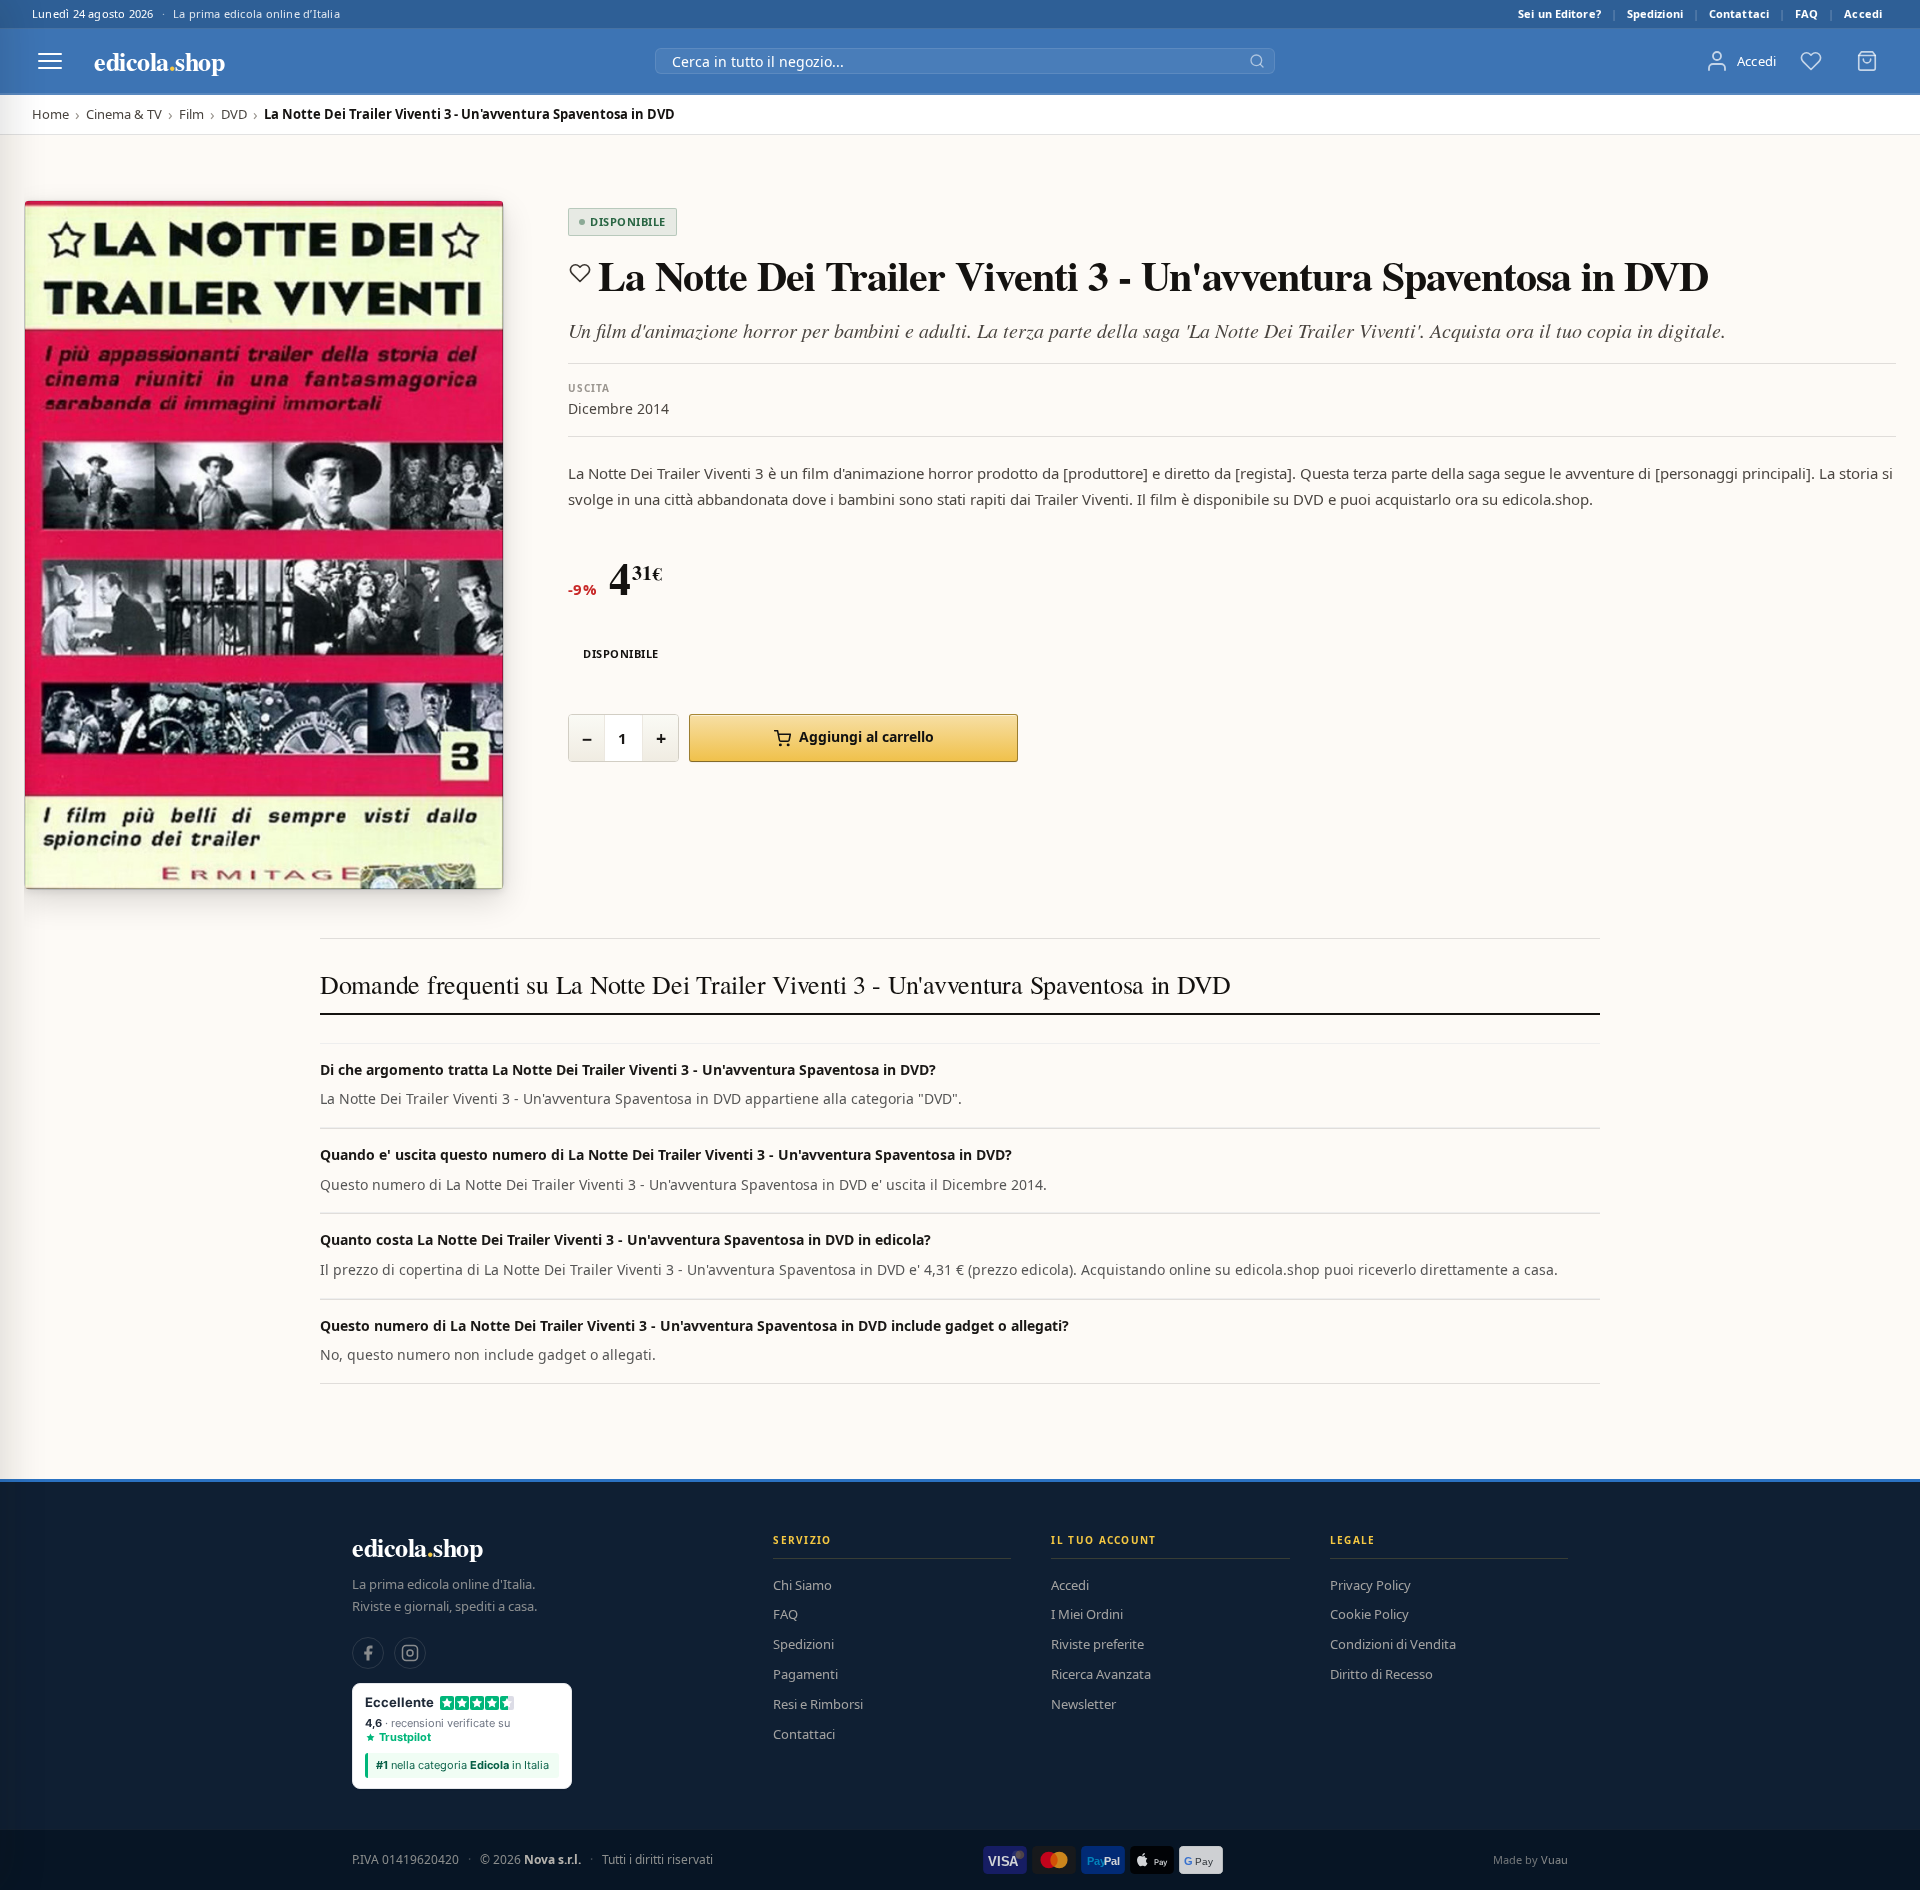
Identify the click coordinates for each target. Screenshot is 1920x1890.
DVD (234, 114)
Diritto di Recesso (1381, 1674)
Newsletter (1083, 1704)
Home (50, 114)
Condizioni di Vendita (1393, 1644)
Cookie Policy (1369, 1614)
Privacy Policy (1370, 1585)
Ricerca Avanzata (1101, 1674)
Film (191, 114)
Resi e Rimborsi (818, 1704)
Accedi (1863, 13)
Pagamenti (805, 1674)
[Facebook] (368, 1653)
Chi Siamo (802, 1585)
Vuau (1554, 1859)
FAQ (1806, 13)
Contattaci (1739, 13)
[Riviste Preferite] (1811, 61)
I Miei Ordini (1087, 1614)
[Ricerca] (1257, 61)
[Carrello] (1867, 61)
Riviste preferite (1097, 1644)
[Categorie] (50, 61)
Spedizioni (1655, 13)
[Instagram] (410, 1653)
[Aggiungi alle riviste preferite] (580, 273)
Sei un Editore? (1559, 13)
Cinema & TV (124, 114)
